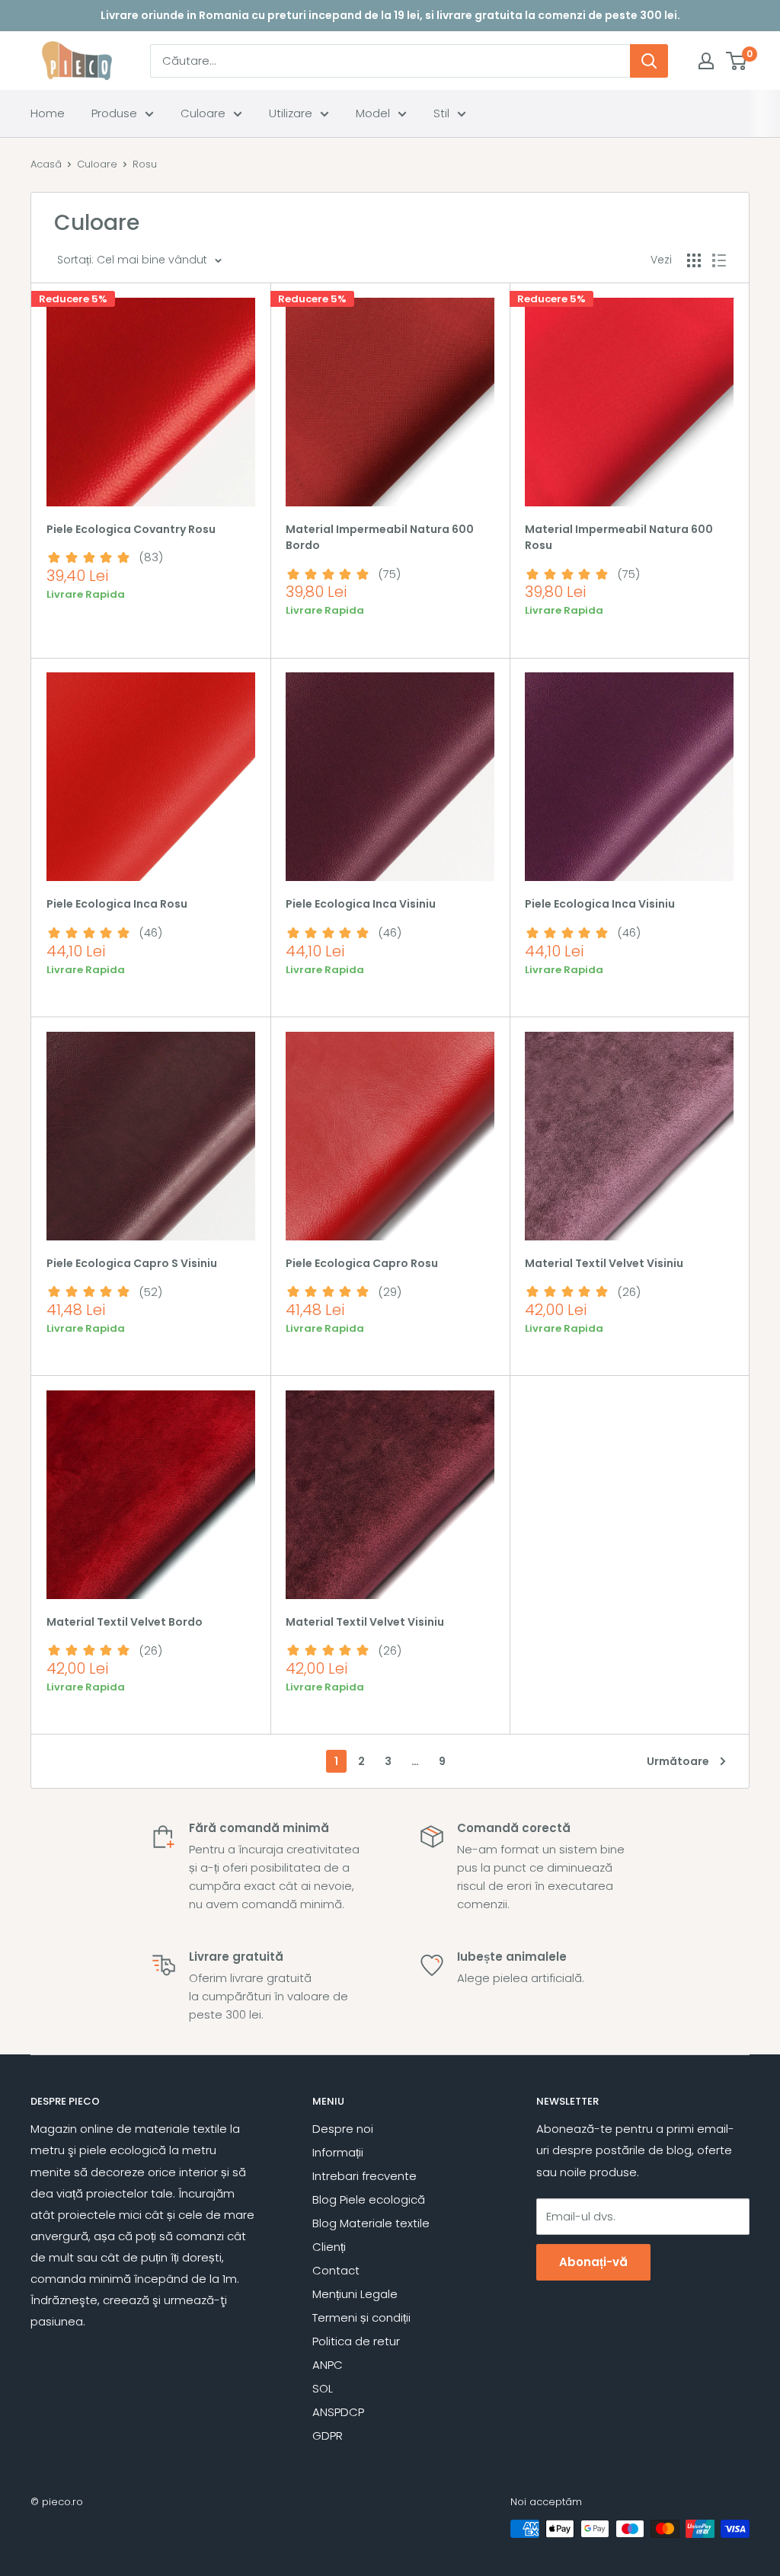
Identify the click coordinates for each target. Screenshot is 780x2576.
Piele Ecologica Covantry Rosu (131, 529)
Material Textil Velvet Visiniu (604, 1263)
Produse (114, 113)
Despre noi (343, 2129)
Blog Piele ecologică (369, 2199)
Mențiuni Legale (355, 2294)
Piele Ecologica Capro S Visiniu (132, 1263)
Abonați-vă (593, 2262)
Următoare (678, 1761)
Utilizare (291, 113)
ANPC (328, 2365)
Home (48, 113)
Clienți (329, 2247)
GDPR (328, 2436)
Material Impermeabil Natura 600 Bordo (380, 538)
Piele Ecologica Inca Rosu (117, 904)
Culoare (203, 113)
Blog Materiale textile (371, 2223)
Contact (336, 2270)
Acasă (46, 164)
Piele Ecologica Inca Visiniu (361, 904)
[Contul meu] (706, 61)
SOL (323, 2388)
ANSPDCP (338, 2412)
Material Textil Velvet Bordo (125, 1622)
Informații (338, 2152)
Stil (441, 113)
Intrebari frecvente (364, 2176)
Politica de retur (356, 2341)
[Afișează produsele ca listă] (719, 260)
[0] (737, 61)
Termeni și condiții (361, 2317)
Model (373, 113)
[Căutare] (649, 61)
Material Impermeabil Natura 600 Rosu (619, 538)
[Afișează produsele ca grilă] (694, 260)
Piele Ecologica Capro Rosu (362, 1263)
